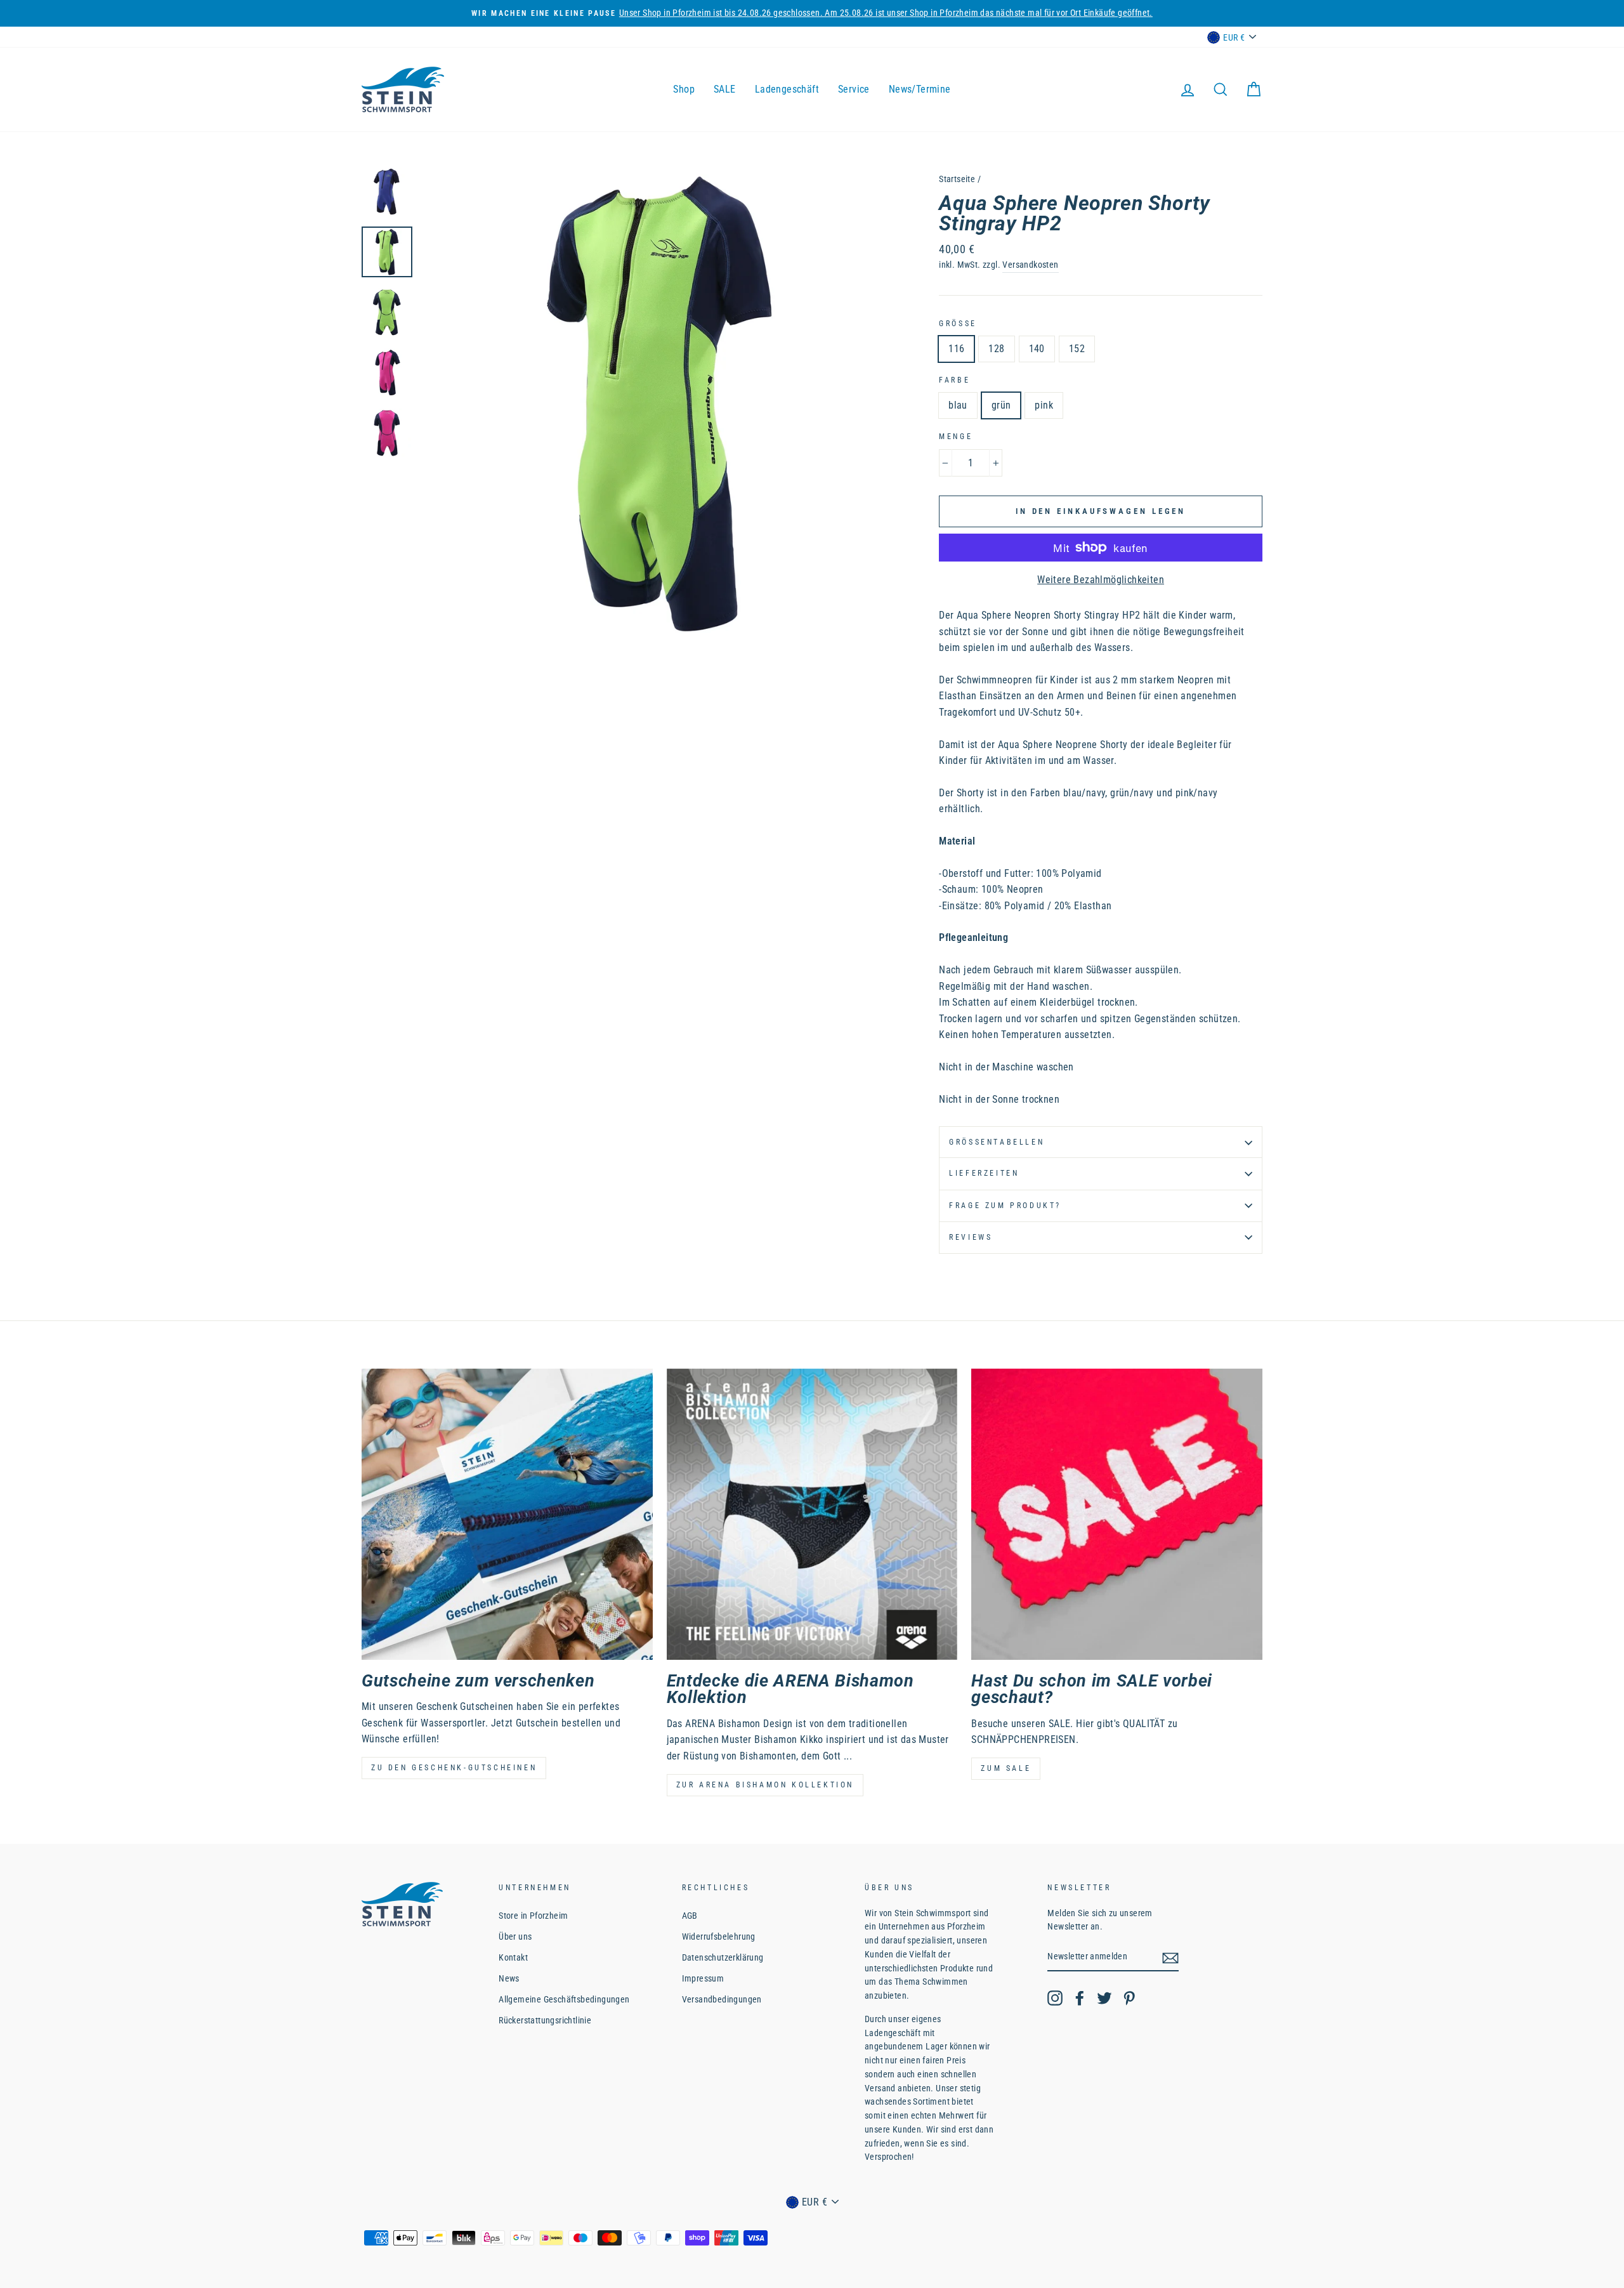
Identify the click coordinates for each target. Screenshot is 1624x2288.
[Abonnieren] (1170, 1957)
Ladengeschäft (787, 89)
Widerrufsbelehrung (719, 1936)
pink (1044, 405)
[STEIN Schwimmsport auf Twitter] (1104, 1998)
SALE (725, 89)
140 (1037, 349)
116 (956, 349)
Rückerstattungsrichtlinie (545, 2020)
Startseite (957, 179)
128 (996, 349)
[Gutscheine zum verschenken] (507, 1514)
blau (958, 405)
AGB (690, 1916)
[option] (659, 404)
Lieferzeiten (984, 1173)
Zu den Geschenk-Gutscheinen (454, 1768)
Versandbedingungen (722, 1999)
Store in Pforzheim (533, 1916)
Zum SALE (1006, 1768)
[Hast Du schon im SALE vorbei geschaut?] (1117, 1514)
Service (854, 89)
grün (1001, 405)
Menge (956, 437)
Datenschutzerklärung (723, 1957)
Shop (684, 89)
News (509, 1978)
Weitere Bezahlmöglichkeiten (1101, 580)
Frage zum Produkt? (1005, 1206)
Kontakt (513, 1957)
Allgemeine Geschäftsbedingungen (564, 1999)
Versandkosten (1030, 265)
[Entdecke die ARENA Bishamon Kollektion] (812, 1514)
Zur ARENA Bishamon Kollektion (765, 1785)
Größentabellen (997, 1142)
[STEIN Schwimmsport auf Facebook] (1080, 1998)
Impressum (703, 1978)
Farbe (954, 380)
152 (1077, 349)
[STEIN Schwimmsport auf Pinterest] (1129, 1998)
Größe (958, 324)
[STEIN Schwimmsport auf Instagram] (1055, 1998)
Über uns (515, 1936)
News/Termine (920, 89)
